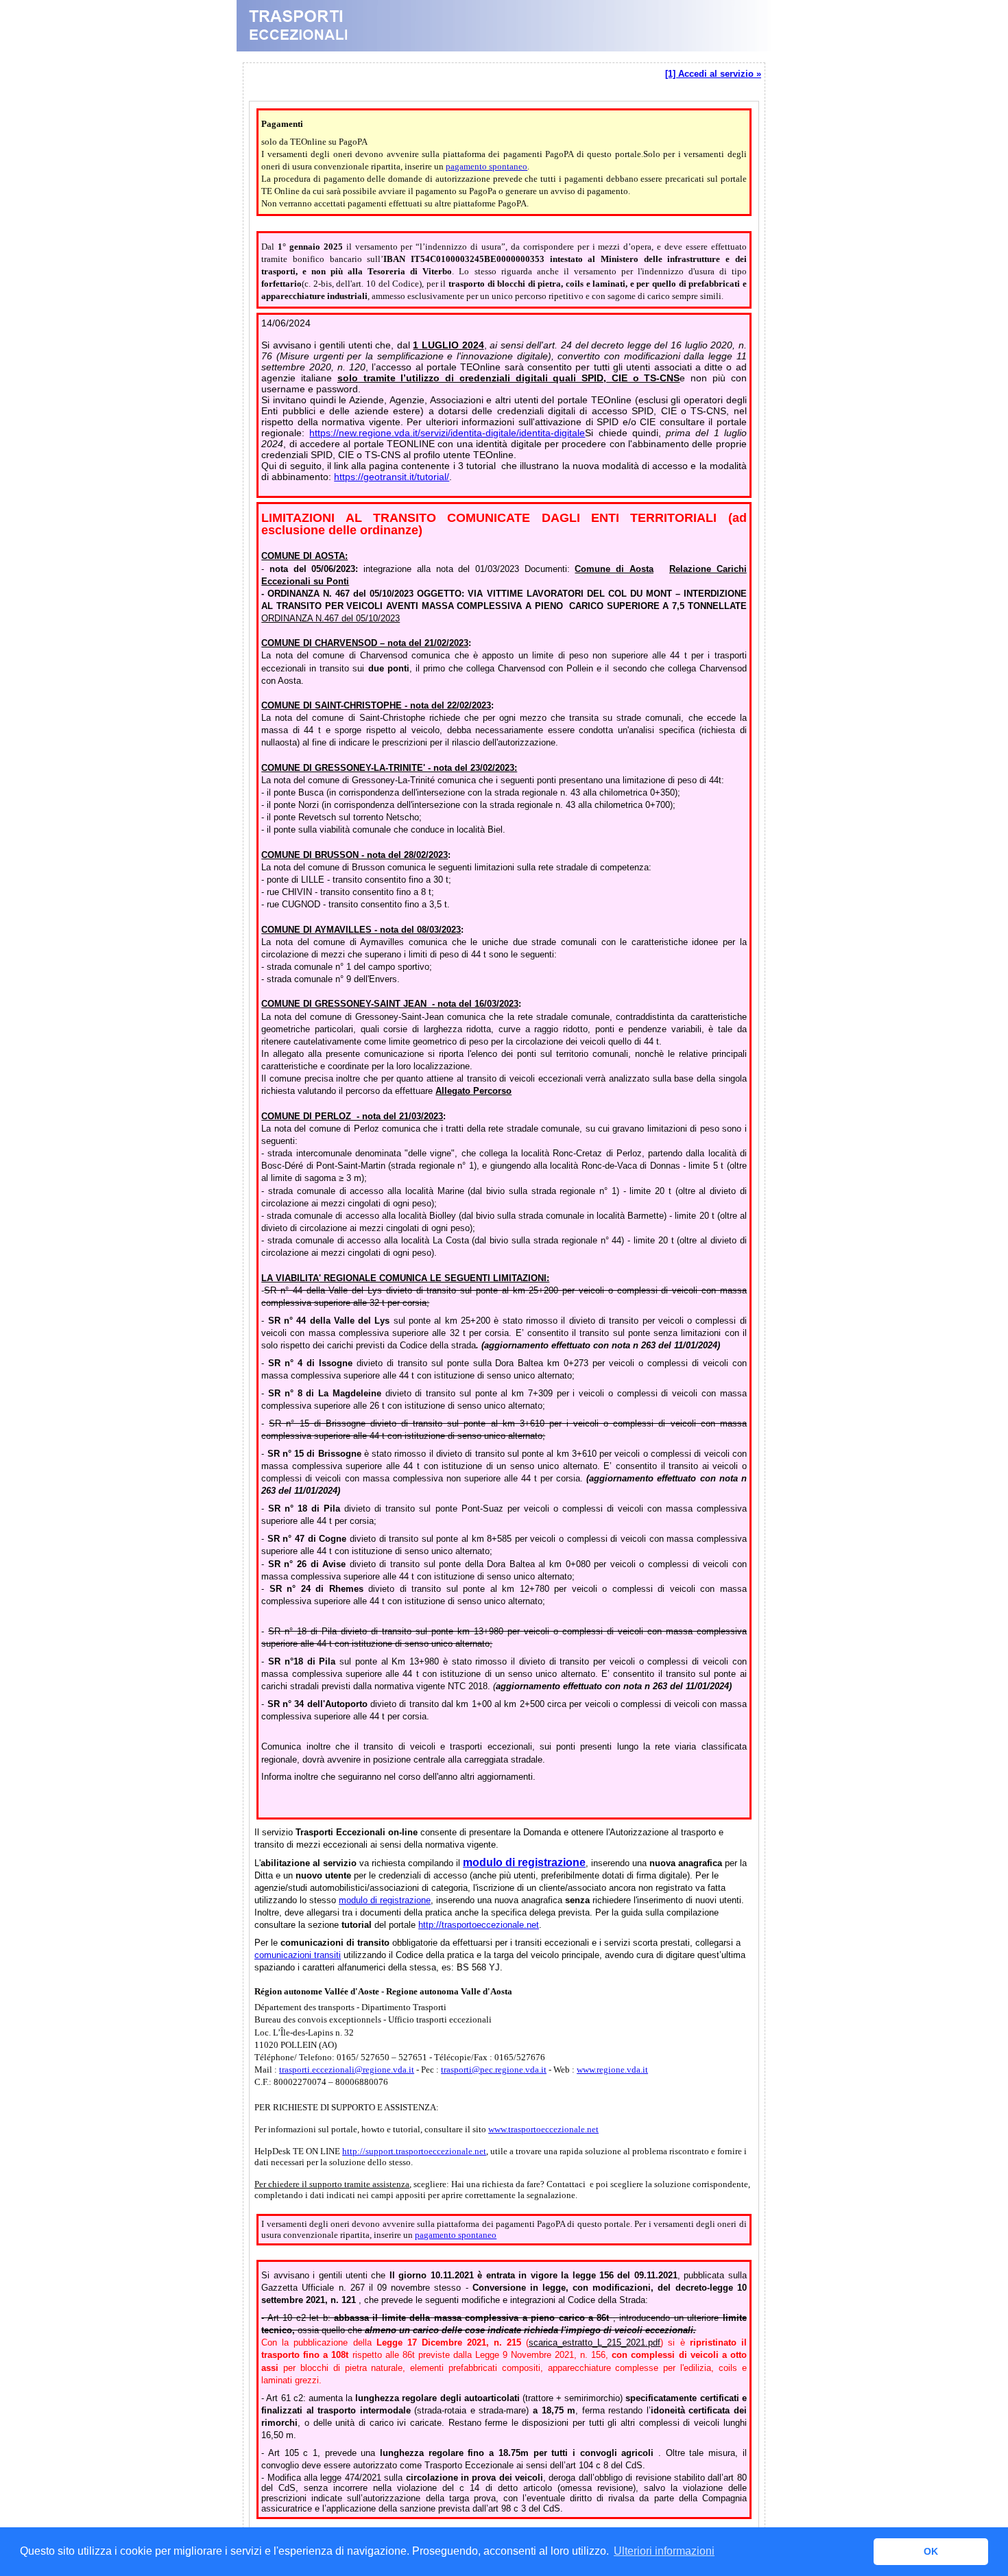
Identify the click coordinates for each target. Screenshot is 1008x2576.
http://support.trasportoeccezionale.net (414, 2151)
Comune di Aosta (614, 569)
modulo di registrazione (385, 1900)
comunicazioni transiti (298, 1955)
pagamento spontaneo (487, 166)
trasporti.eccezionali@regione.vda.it (347, 2070)
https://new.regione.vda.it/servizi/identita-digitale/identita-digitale (447, 433)
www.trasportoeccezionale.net (543, 2129)
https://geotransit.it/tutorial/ (392, 477)
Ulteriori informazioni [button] (664, 2551)
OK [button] (931, 2551)
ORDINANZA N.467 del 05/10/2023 (331, 618)
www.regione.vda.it (612, 2070)
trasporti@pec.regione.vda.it (494, 2070)
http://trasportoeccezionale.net (479, 1925)
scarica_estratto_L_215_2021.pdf (595, 2342)
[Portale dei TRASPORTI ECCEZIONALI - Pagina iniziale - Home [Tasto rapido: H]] (504, 48)
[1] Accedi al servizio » (713, 74)
